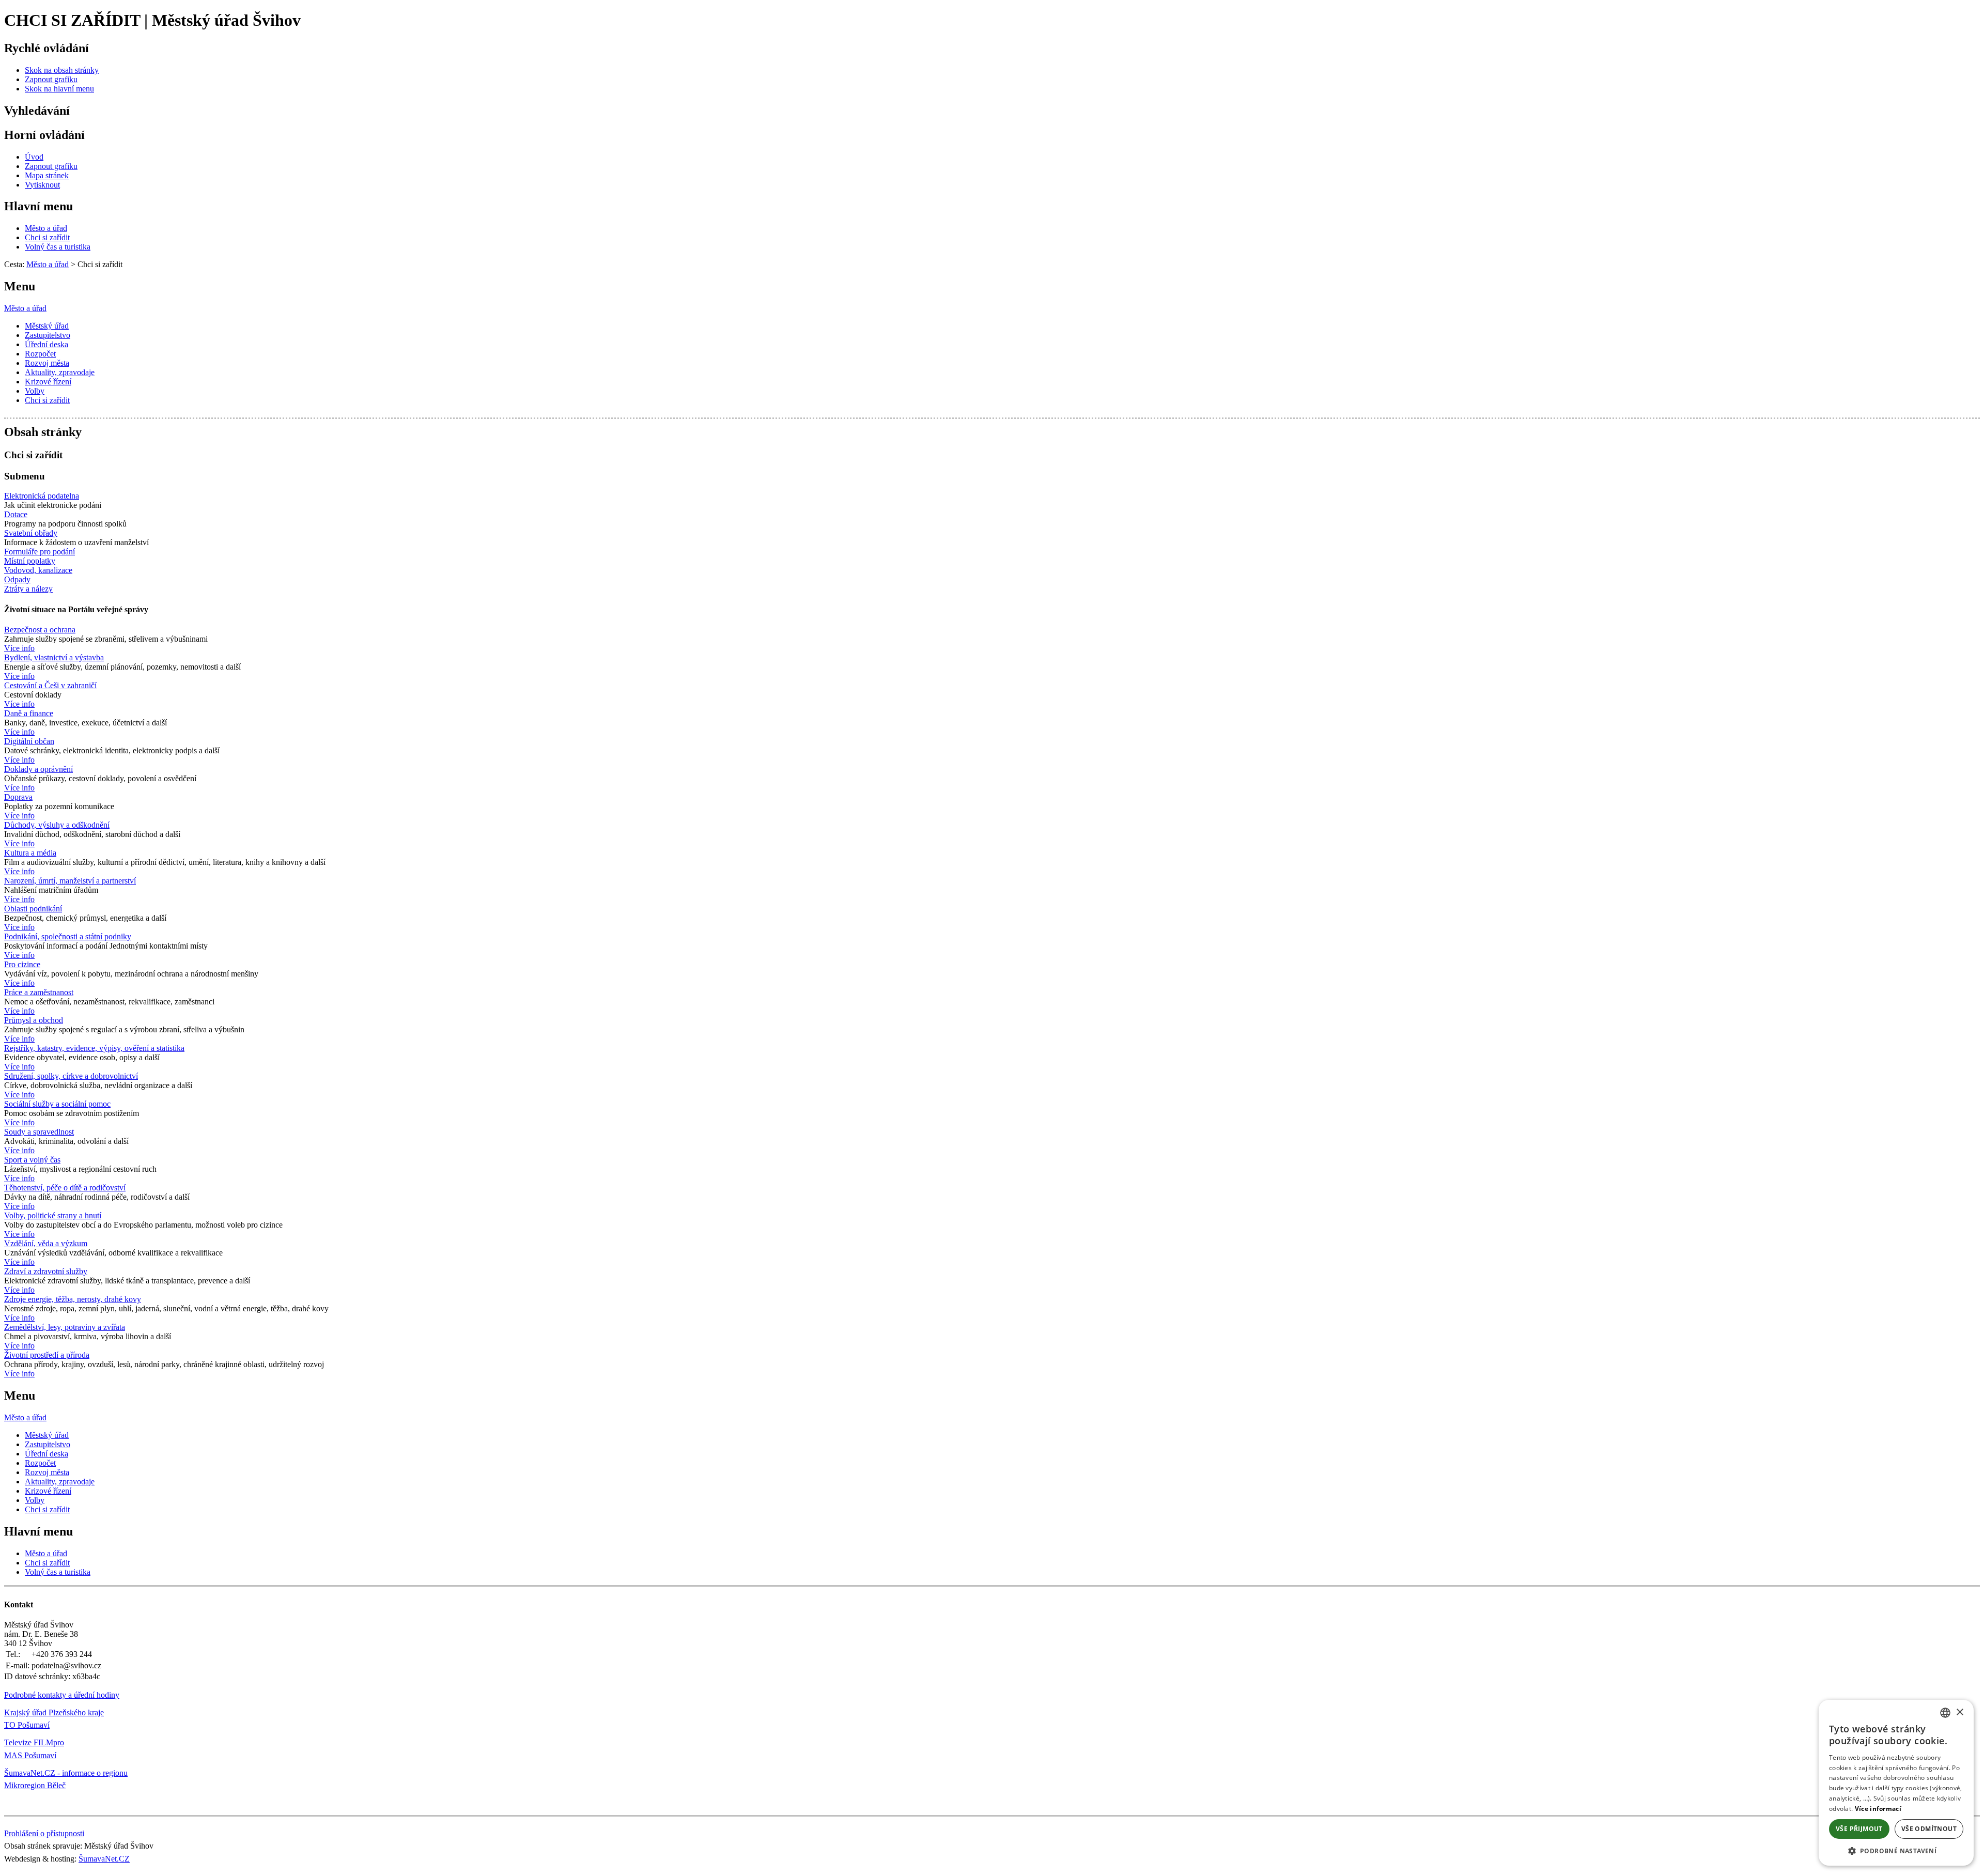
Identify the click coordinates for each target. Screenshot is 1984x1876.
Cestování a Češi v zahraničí (50, 685)
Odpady (17, 579)
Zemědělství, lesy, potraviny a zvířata (65, 1327)
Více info (19, 648)
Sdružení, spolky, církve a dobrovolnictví (71, 1076)
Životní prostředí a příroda (47, 1355)
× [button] (1959, 1712)
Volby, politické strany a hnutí (53, 1215)
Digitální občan (29, 741)
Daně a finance (29, 713)
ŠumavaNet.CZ (104, 1859)
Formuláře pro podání (40, 552)
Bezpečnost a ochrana (40, 630)
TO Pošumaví (27, 1725)
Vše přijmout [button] (1859, 1829)
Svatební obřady (31, 533)
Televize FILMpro (34, 1742)
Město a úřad (25, 308)
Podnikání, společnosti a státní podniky (68, 936)
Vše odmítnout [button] (1929, 1829)
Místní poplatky (30, 561)
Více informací (1878, 1809)
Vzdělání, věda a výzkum (46, 1243)
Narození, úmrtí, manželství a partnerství (70, 881)
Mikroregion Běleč (35, 1785)
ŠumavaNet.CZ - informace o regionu (66, 1773)
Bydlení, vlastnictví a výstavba (54, 657)
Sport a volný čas (32, 1160)
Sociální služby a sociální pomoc (57, 1104)
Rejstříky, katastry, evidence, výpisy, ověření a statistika (94, 1048)
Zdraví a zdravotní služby (46, 1271)
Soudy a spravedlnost (39, 1132)
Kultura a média (30, 853)
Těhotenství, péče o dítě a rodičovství (65, 1188)
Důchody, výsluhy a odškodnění (57, 825)
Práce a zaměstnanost (39, 992)
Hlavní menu (38, 206)
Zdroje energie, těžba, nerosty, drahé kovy (73, 1299)
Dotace (16, 514)
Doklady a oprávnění (38, 769)
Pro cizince (22, 964)
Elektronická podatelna (42, 496)
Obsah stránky (43, 432)
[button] (1896, 1850)
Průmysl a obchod (34, 1020)
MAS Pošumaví (30, 1755)
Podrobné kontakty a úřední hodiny (62, 1695)
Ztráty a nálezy (28, 589)
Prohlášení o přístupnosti (44, 1833)
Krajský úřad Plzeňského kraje (54, 1712)
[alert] (1896, 1783)
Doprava (18, 797)
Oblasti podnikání (33, 909)
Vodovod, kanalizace (38, 570)
